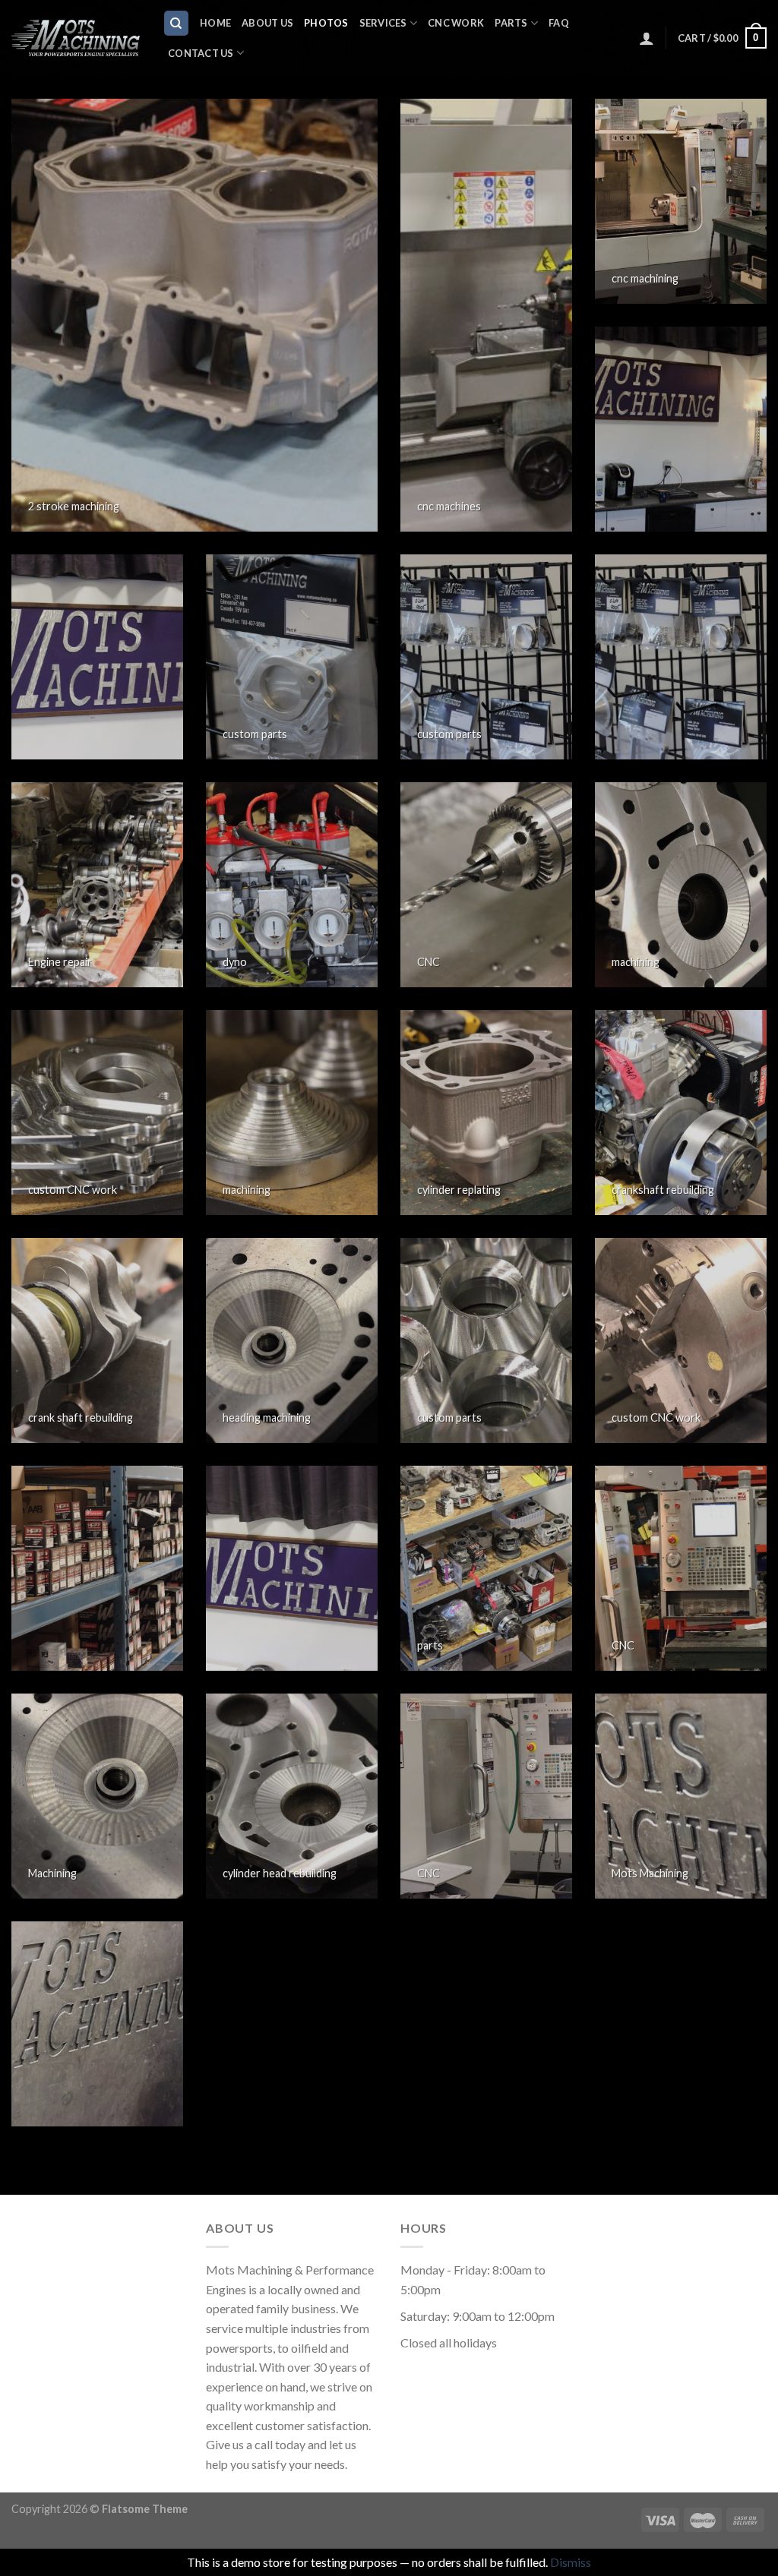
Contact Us (201, 53)
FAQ (559, 23)
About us (267, 23)
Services (383, 23)
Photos (326, 23)
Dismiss (571, 2562)
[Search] (176, 23)
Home (215, 23)
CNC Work (456, 23)
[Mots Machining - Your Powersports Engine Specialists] (76, 38)
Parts (511, 23)
